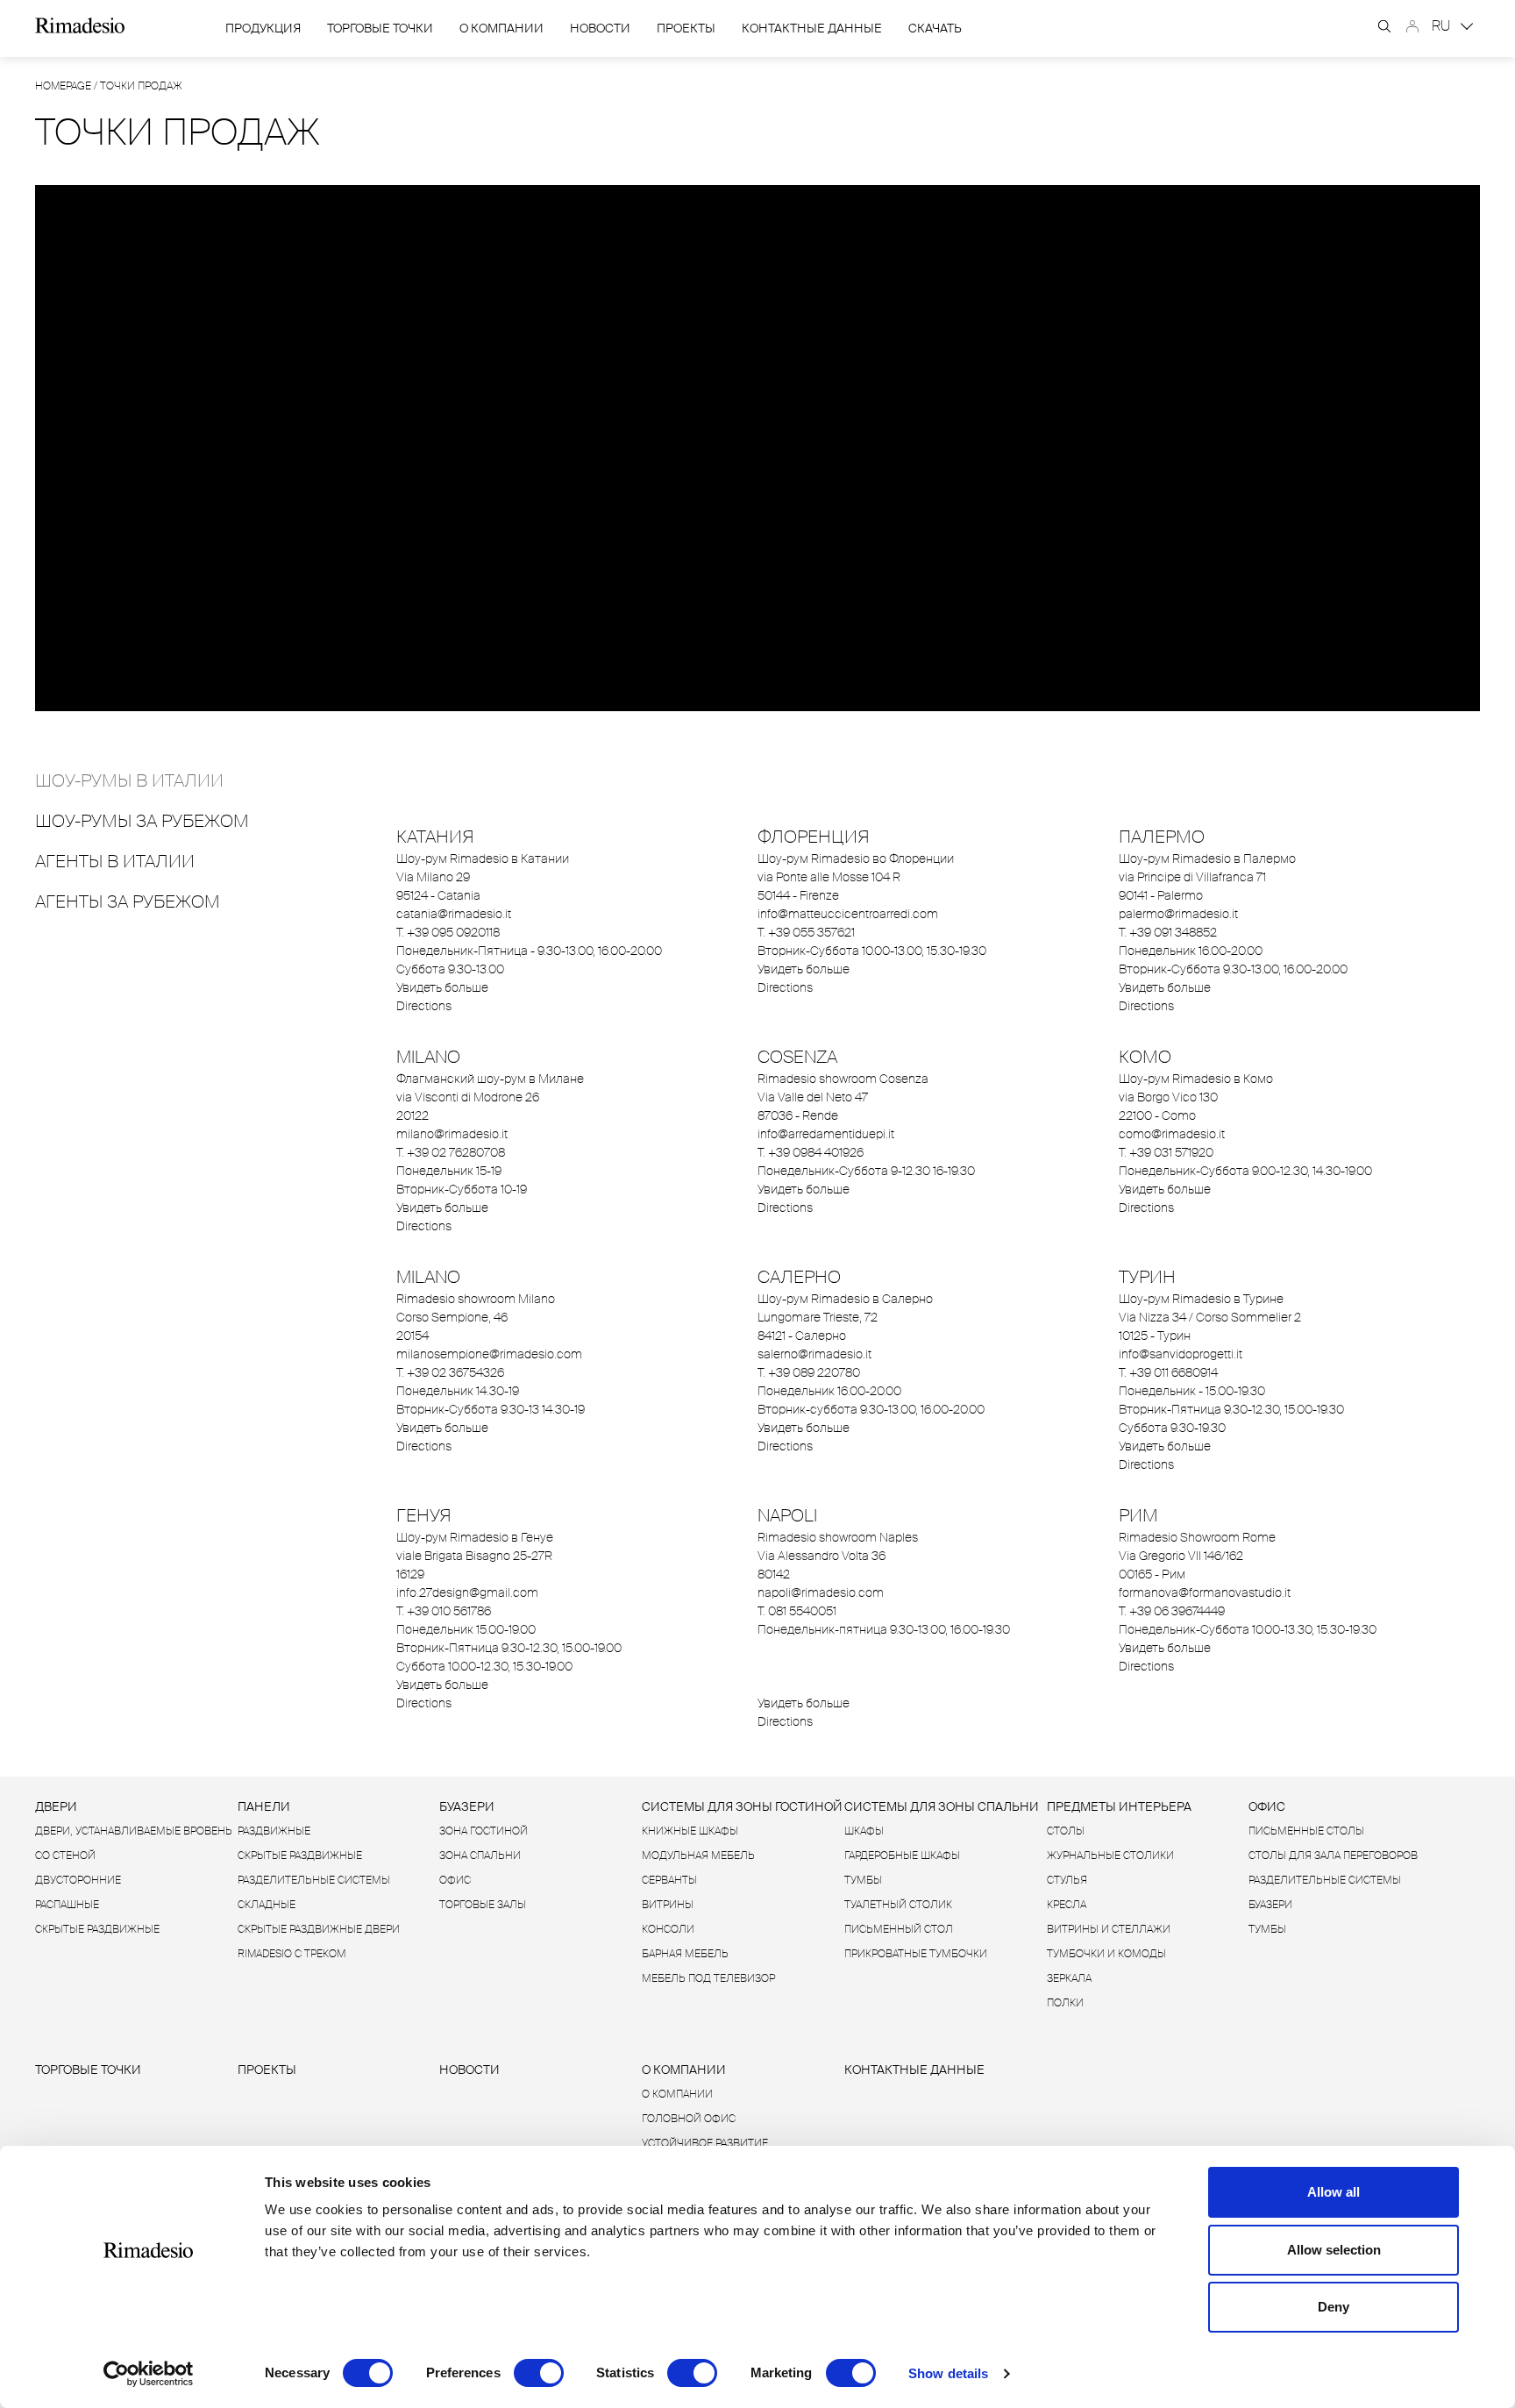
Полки (1065, 2003)
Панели (264, 1806)
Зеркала (1069, 1978)
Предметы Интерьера (1119, 1806)
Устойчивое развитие (705, 2143)
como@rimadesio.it (1172, 1134)
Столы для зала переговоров (1333, 1856)
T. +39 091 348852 (1168, 932)
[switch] (539, 2373)
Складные (267, 1905)
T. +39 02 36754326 (450, 1372)
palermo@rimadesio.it (1178, 914)
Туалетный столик (898, 1905)
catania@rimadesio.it (454, 914)
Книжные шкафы (690, 1831)
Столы (1066, 1831)
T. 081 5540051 (797, 1611)
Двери (56, 1806)
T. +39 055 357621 (806, 932)
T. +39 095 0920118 (448, 932)
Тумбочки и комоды (1106, 1954)
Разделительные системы (314, 1880)
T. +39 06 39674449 (1172, 1611)
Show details (948, 2373)
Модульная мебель (698, 1856)
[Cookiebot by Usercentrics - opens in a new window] (149, 2374)
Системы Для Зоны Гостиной (742, 1806)
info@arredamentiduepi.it (826, 1134)
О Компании (501, 28)
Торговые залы (483, 1905)
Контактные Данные (812, 28)
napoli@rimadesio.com (821, 1592)
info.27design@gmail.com (467, 1592)
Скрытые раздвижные (97, 1929)
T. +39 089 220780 (809, 1372)
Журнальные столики (1110, 1856)
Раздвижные (274, 1831)
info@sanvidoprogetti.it (1181, 1354)
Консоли (668, 1929)
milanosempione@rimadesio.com (489, 1354)
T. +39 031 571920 (1166, 1152)
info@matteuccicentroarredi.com (848, 914)
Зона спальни (480, 1856)
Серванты (669, 1880)
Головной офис (689, 2119)
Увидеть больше (442, 987)
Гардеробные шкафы (902, 1856)
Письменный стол (899, 1929)
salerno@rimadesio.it (814, 1354)
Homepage (63, 86)
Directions (424, 1006)
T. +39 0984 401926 (811, 1152)
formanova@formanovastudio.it (1205, 1592)
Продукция (263, 28)
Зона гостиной (484, 1831)
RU (1443, 26)
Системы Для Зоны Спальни (942, 1806)
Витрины (668, 1905)
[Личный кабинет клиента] (1412, 26)
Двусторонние (78, 1880)
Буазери (467, 1806)
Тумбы (863, 1880)
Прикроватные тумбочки (916, 1954)
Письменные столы (1306, 1831)
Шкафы (864, 1831)
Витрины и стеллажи (1109, 1929)
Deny (1334, 2307)
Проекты (686, 28)
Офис (455, 1880)
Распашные (67, 1905)
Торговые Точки (380, 28)
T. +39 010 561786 (444, 1611)
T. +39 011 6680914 (1168, 1372)
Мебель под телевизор (708, 1978)
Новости (600, 28)
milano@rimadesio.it (452, 1134)
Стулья (1067, 1880)
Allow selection (1334, 2250)
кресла (1067, 1905)
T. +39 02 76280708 (451, 1152)
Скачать (935, 28)
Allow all (1334, 2192)
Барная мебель (685, 1954)
